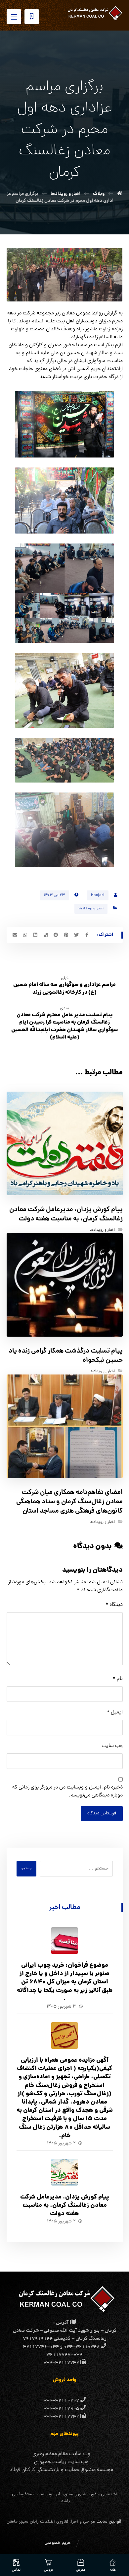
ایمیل (115, 1712)
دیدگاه (114, 1605)
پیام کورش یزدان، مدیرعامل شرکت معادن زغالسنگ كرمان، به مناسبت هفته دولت (65, 2206)
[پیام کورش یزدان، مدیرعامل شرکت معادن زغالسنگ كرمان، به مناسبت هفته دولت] (64, 2172)
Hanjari (98, 895)
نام (118, 1679)
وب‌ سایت (112, 1746)
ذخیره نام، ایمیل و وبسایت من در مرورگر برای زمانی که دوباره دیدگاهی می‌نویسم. (67, 1791)
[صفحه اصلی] (120, 194)
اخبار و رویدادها (91, 909)
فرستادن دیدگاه (102, 1814)
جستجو (26, 1869)
